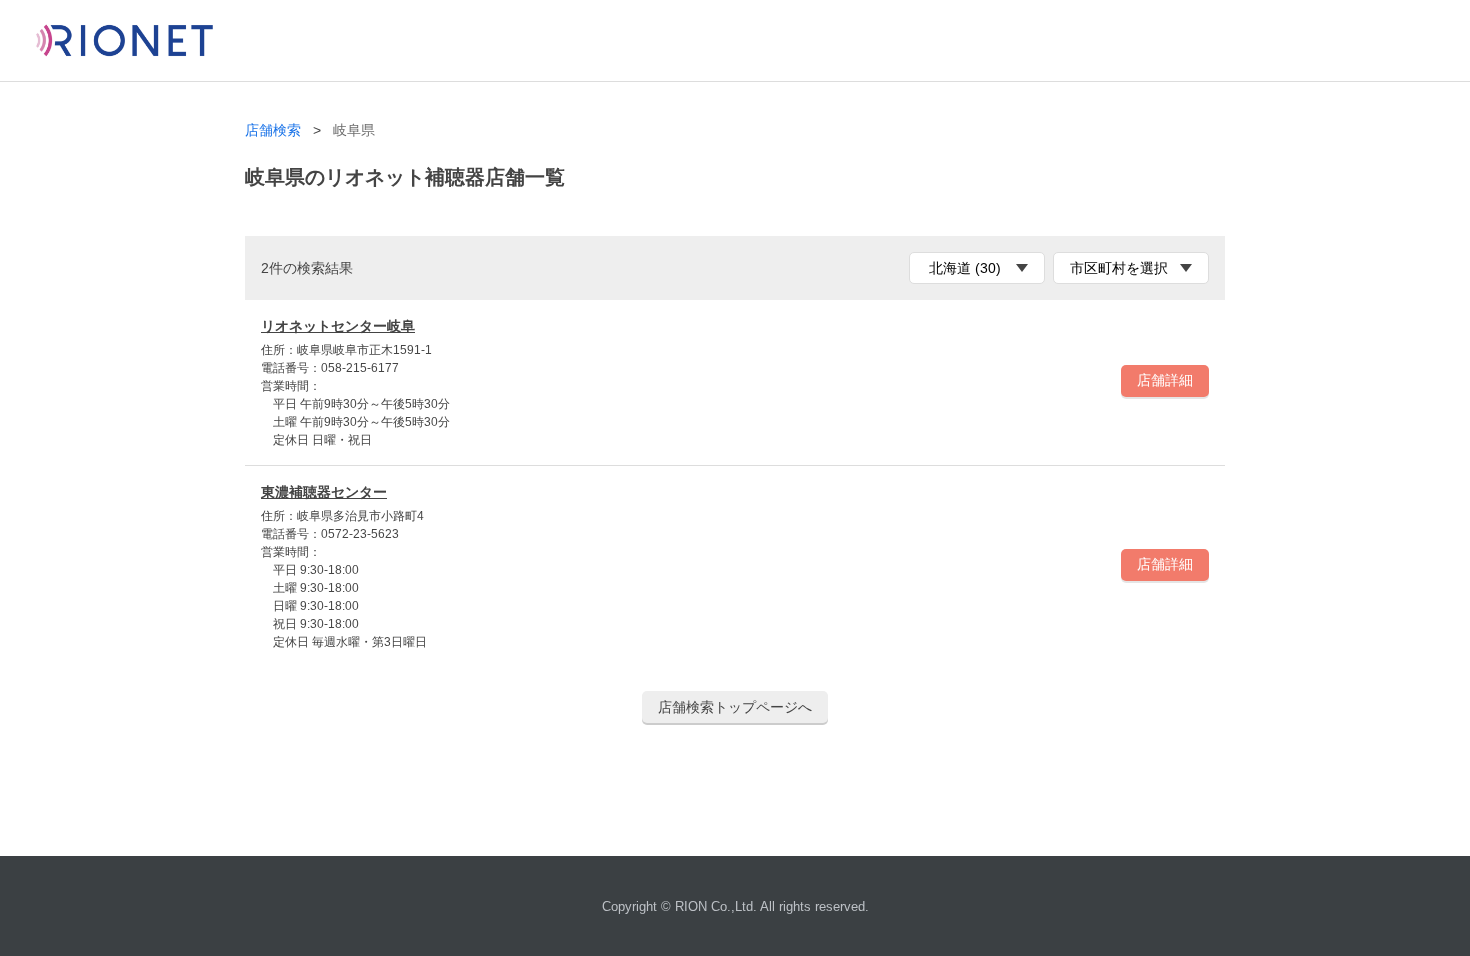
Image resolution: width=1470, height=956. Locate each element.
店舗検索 (273, 130)
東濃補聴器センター (324, 492)
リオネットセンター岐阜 (338, 326)
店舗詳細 (1165, 380)
